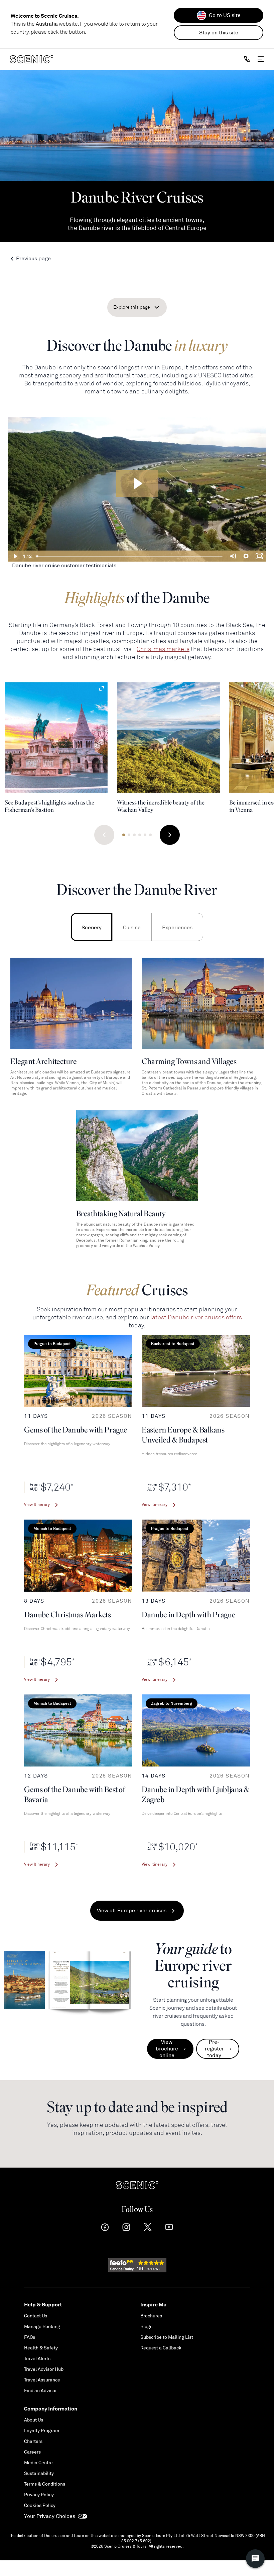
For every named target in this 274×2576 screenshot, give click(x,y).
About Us (34, 2420)
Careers (32, 2452)
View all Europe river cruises (132, 1911)
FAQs (30, 2337)
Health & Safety (41, 2348)
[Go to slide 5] (145, 835)
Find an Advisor (40, 2391)
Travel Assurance (42, 2380)
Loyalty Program (42, 2431)
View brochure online (167, 2049)
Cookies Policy (40, 2505)
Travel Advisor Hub (44, 2369)
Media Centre (38, 2463)
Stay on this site (219, 33)
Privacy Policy (39, 2495)
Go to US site (225, 15)
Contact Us (36, 2316)
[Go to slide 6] (150, 835)
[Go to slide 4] (140, 835)
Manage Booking (42, 2327)
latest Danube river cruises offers (196, 1317)
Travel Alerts (37, 2359)
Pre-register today (214, 2049)
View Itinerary (37, 1505)
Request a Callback (161, 2348)
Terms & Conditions (45, 2484)
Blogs (146, 2327)
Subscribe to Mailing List (167, 2337)
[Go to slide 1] (124, 835)
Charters (33, 2441)
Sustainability (39, 2473)
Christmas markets (163, 649)
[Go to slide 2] (129, 835)
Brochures (151, 2316)
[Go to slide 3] (134, 835)
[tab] (92, 927)
